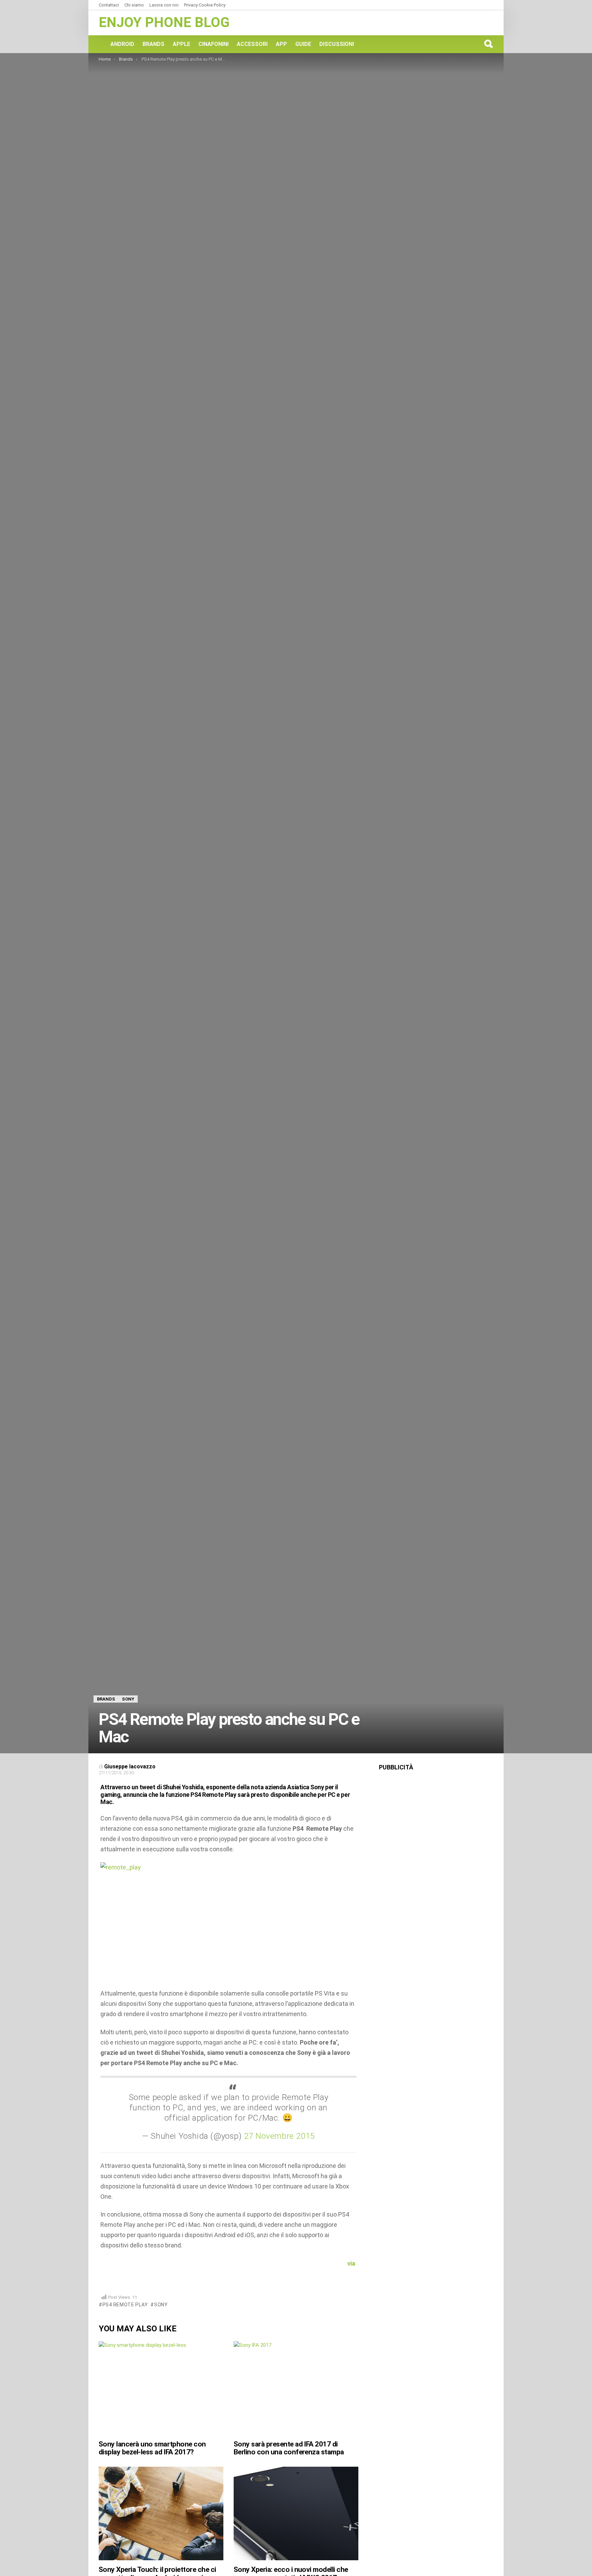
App (281, 44)
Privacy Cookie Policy (205, 5)
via (352, 2263)
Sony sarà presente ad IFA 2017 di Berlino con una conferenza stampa (289, 2448)
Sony (161, 2305)
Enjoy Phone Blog (164, 22)
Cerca (488, 44)
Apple (181, 44)
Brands (153, 44)
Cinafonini (213, 44)
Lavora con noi (164, 5)
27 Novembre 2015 (279, 2136)
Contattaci (109, 5)
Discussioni (337, 44)
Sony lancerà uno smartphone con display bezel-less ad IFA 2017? (152, 2448)
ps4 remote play (125, 2305)
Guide (303, 44)
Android (122, 44)
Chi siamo (134, 5)
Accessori (252, 44)
